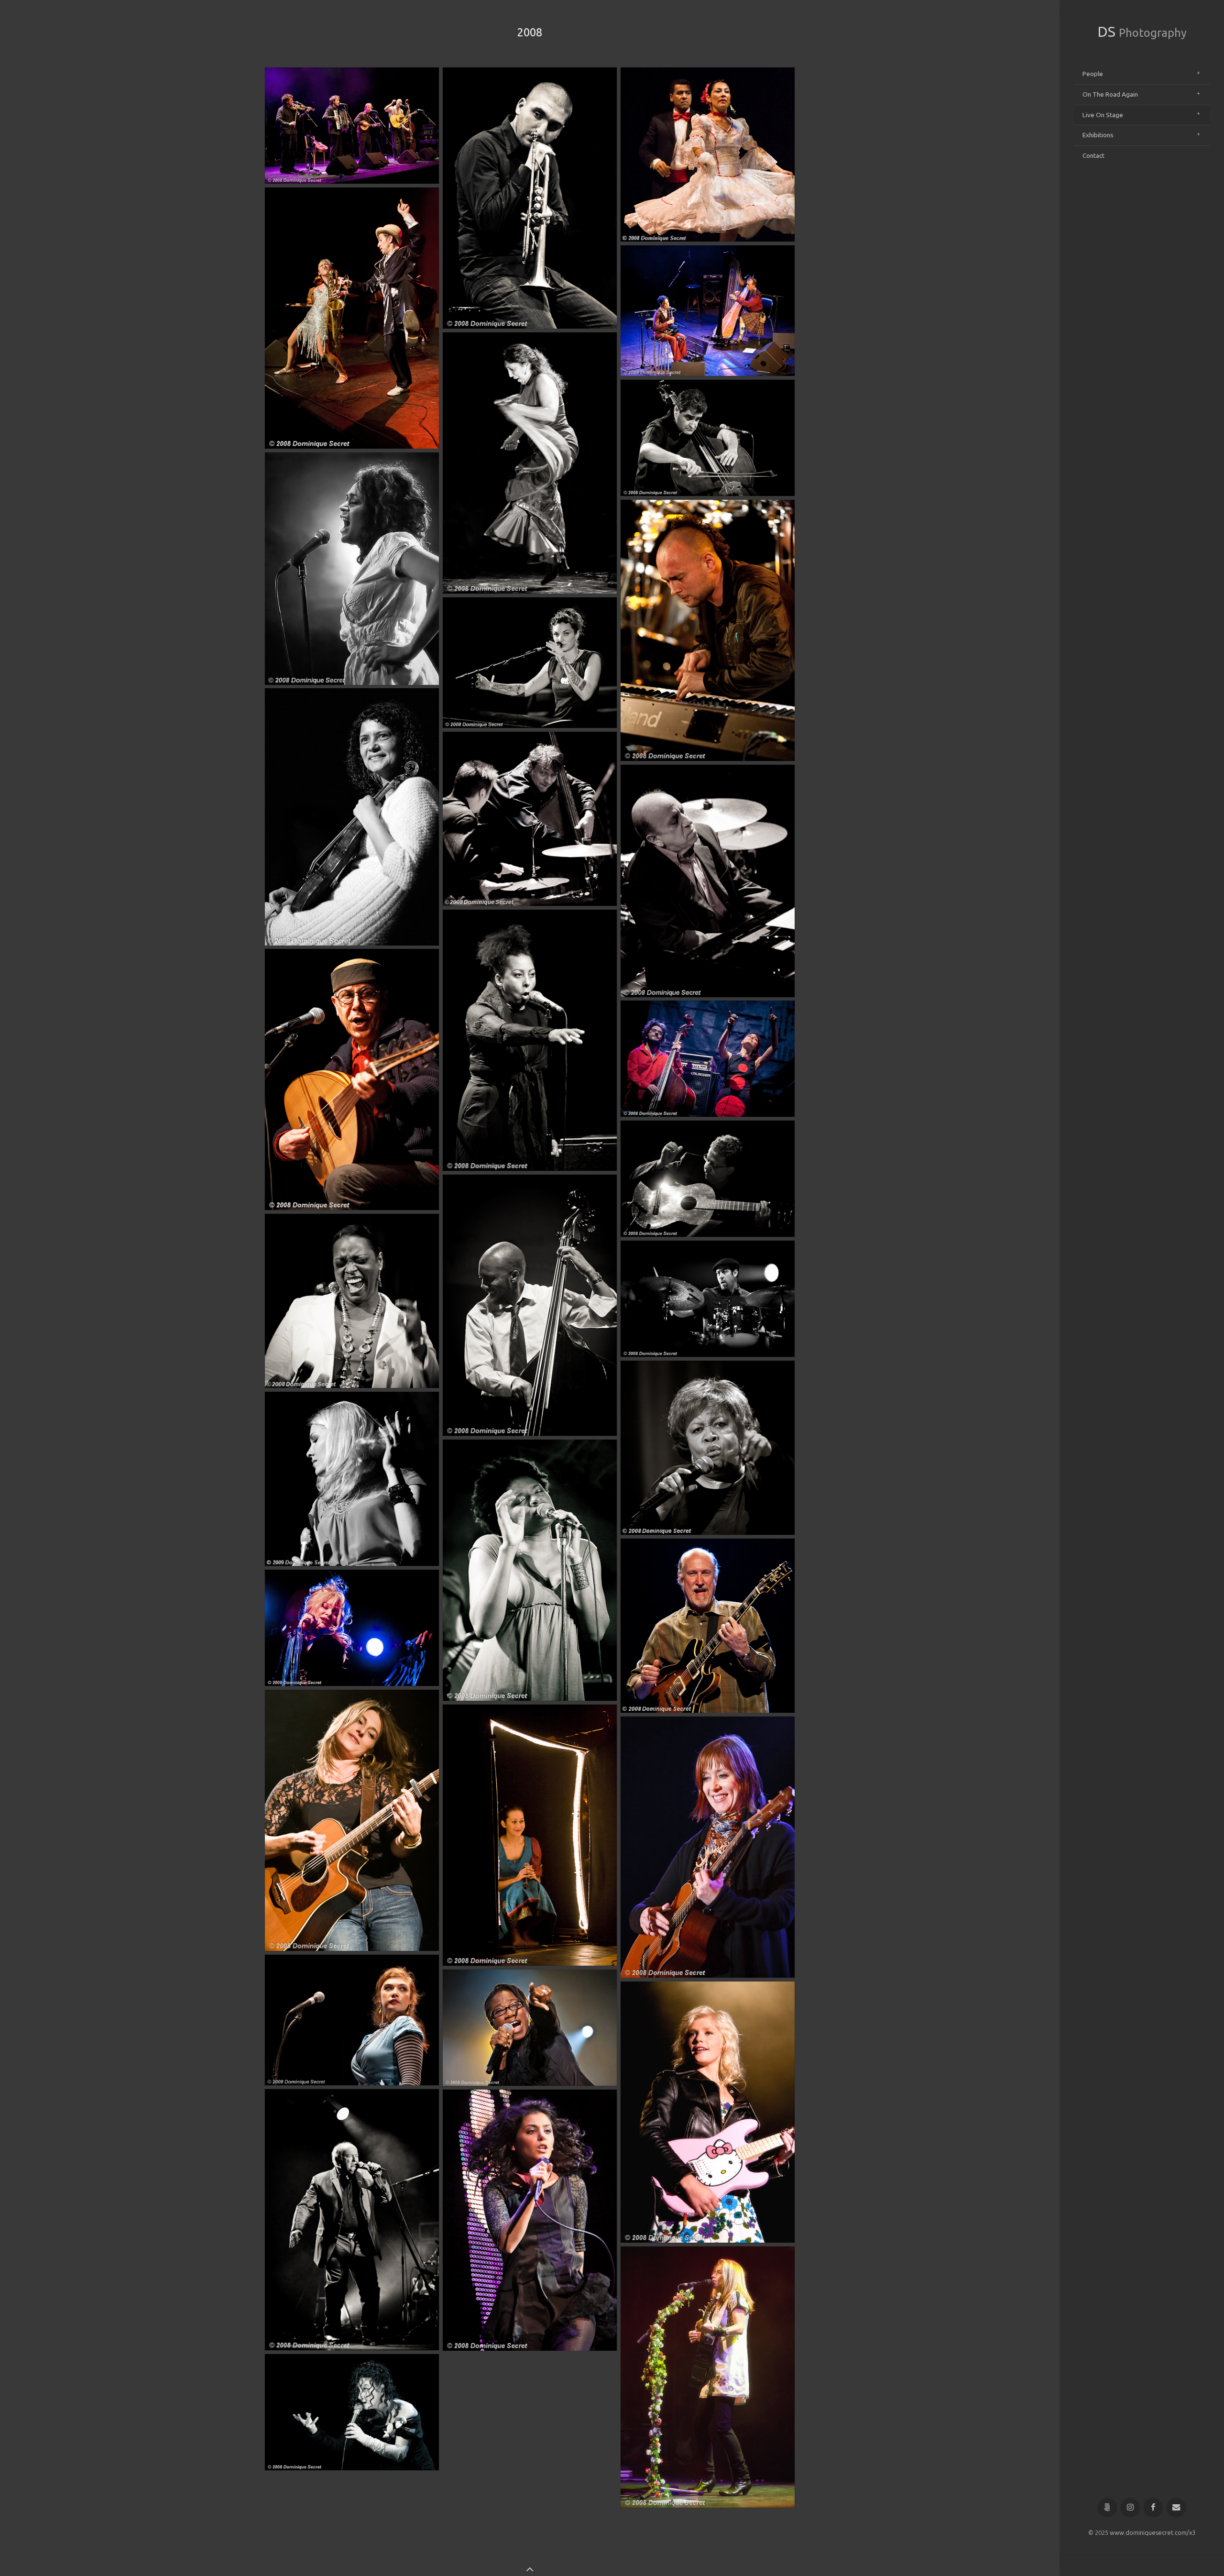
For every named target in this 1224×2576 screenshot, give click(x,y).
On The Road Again (1110, 94)
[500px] (1108, 2508)
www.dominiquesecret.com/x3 (1153, 2532)
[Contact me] (1176, 2508)
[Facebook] (1153, 2508)
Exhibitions (1098, 135)
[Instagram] (1131, 2508)
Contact (1093, 155)
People (1093, 74)
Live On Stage (1103, 115)
